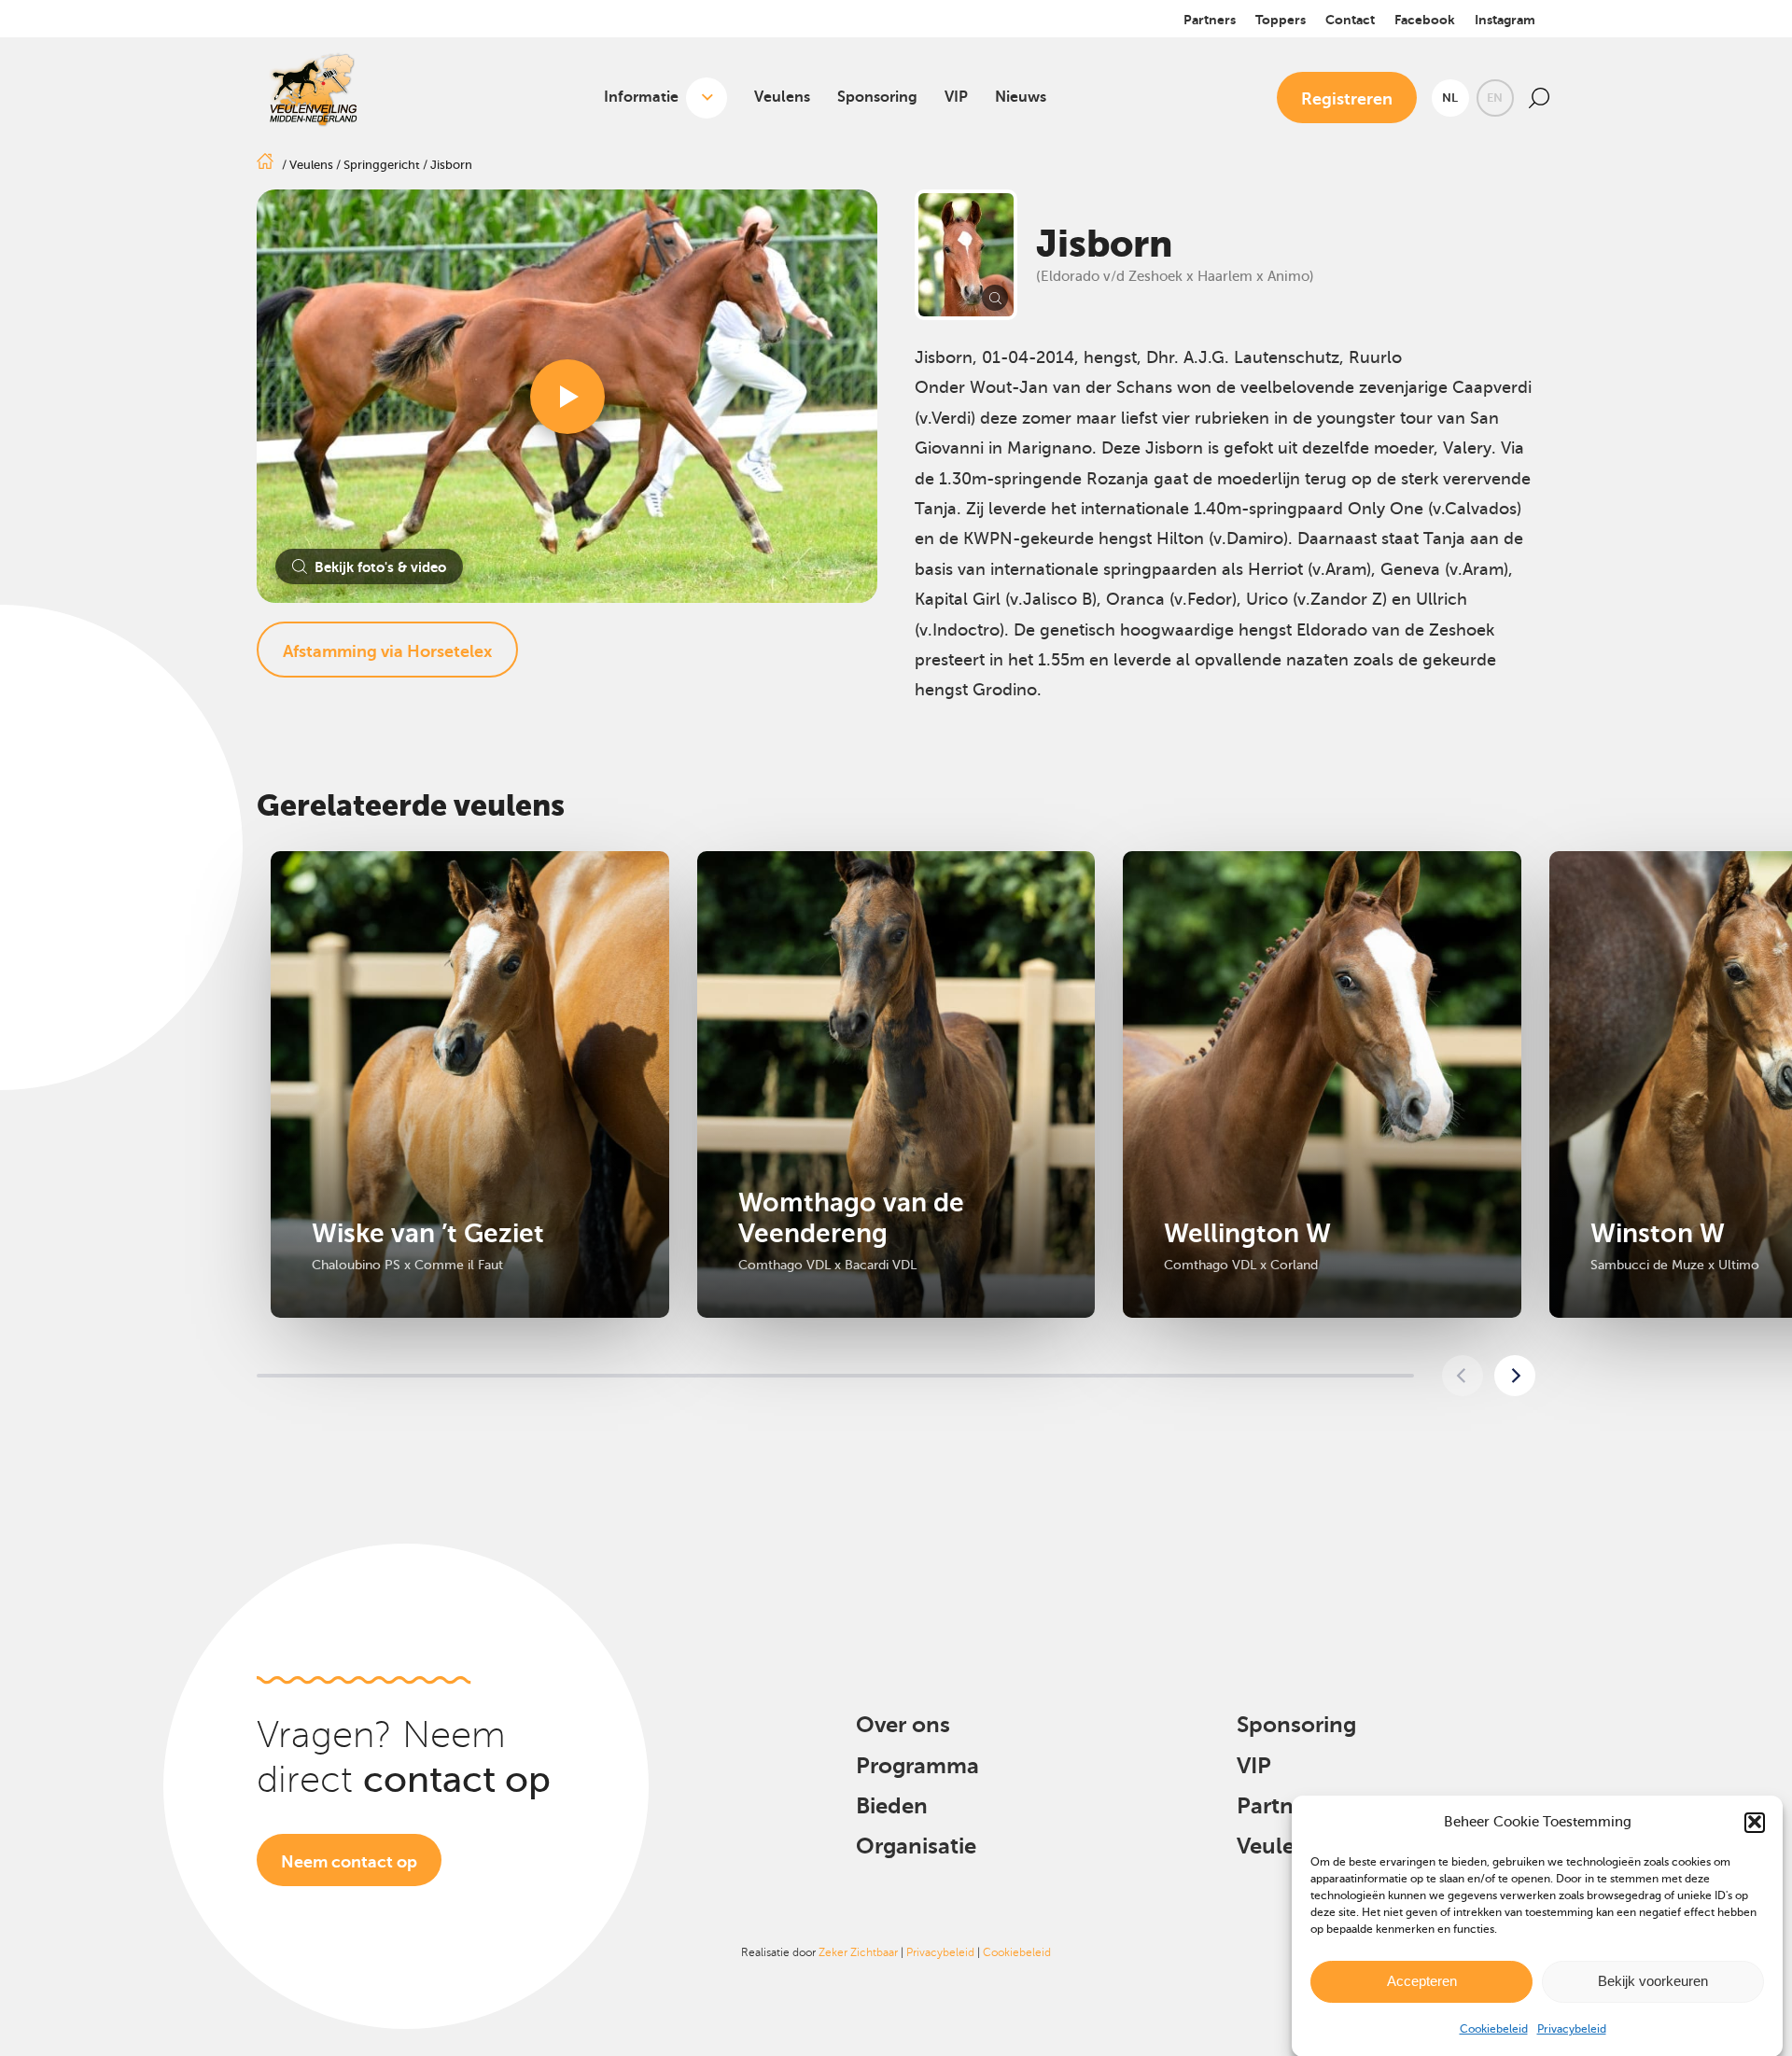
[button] (1755, 1822)
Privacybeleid (1572, 2029)
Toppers (1281, 20)
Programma (917, 1766)
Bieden (892, 1806)
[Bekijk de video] (567, 397)
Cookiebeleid (1494, 2029)
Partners (1210, 20)
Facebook (1425, 20)
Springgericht (382, 165)
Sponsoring (877, 97)
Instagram (1505, 20)
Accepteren (1422, 1981)
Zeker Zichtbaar (858, 1952)
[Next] (1515, 1376)
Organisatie (916, 1846)
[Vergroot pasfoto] (966, 255)
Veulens (782, 97)
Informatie (641, 97)
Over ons (903, 1725)
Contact (1350, 20)
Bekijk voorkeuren (1653, 1981)
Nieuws (1021, 97)
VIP (956, 97)
